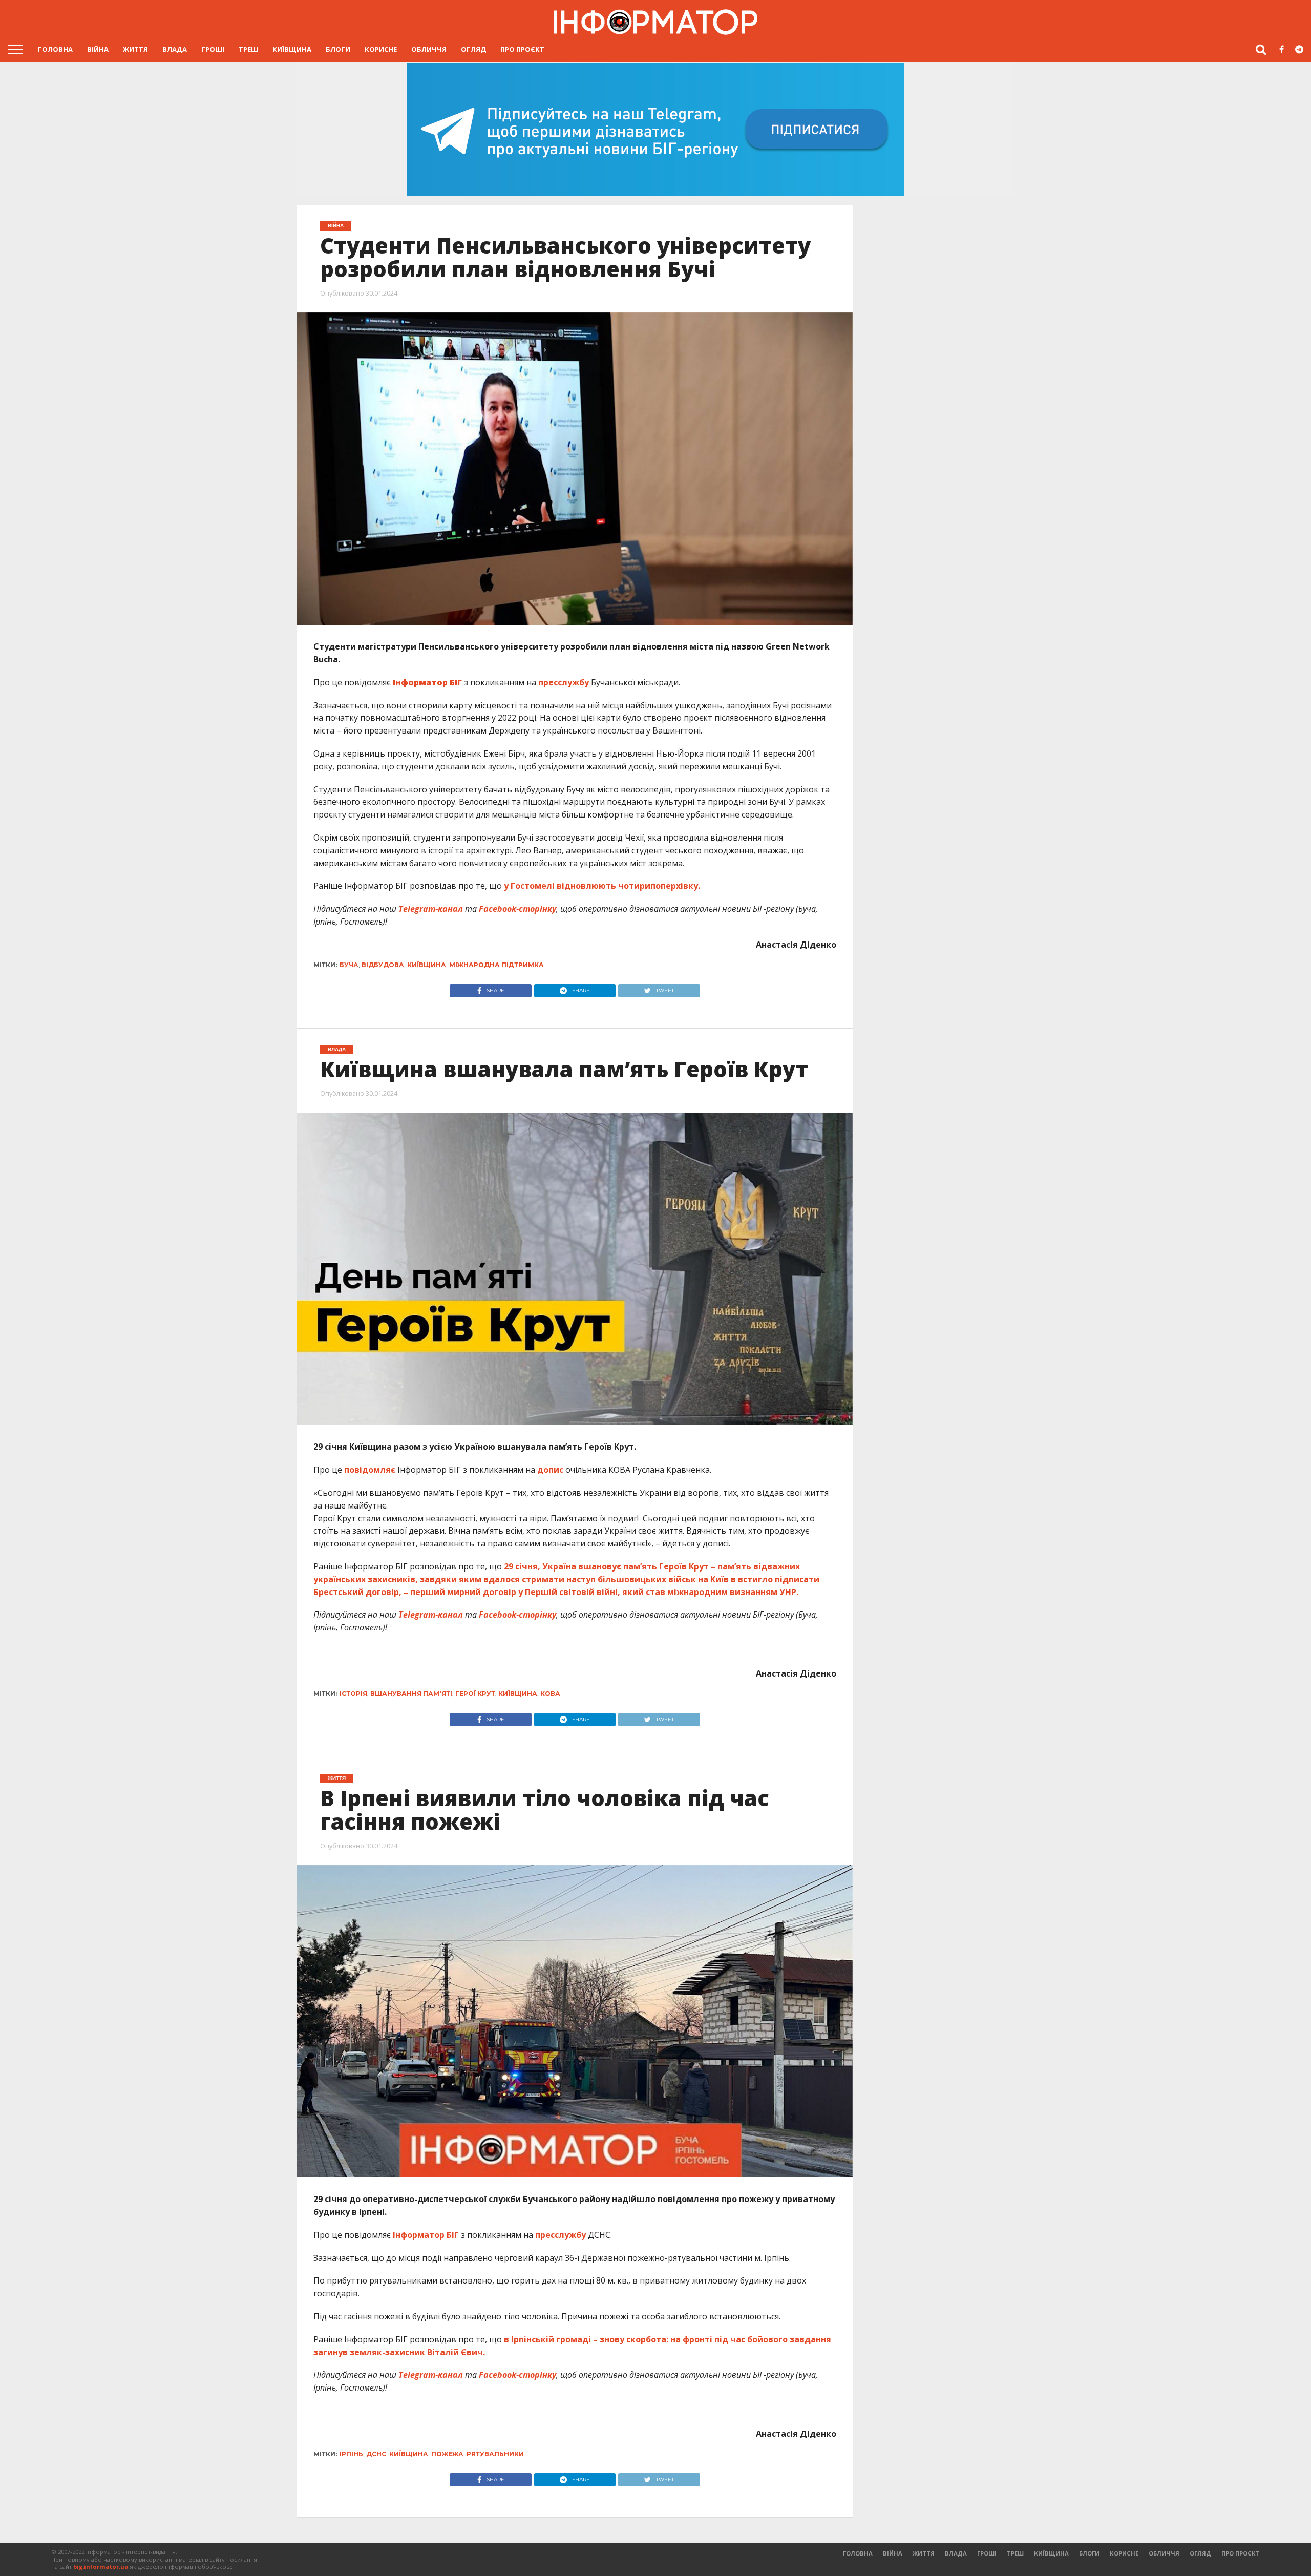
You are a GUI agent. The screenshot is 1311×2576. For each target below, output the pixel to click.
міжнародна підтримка (496, 965)
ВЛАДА (175, 49)
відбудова (383, 965)
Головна (55, 49)
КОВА (550, 1694)
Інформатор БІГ (426, 2235)
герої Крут (475, 1694)
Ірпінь (351, 2454)
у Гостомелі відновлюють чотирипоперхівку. (602, 886)
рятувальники (495, 2454)
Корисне (381, 49)
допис (550, 1470)
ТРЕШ (248, 49)
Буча (349, 965)
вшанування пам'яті (411, 1694)
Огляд (473, 49)
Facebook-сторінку (517, 909)
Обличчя (429, 49)
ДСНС (376, 2454)
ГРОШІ (213, 49)
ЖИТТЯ (135, 49)
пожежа (447, 2454)
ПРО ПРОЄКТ (522, 49)
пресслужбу (565, 682)
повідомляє (371, 1470)
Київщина (292, 49)
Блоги (338, 49)
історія (353, 1694)
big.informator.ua (101, 2567)
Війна (98, 49)
